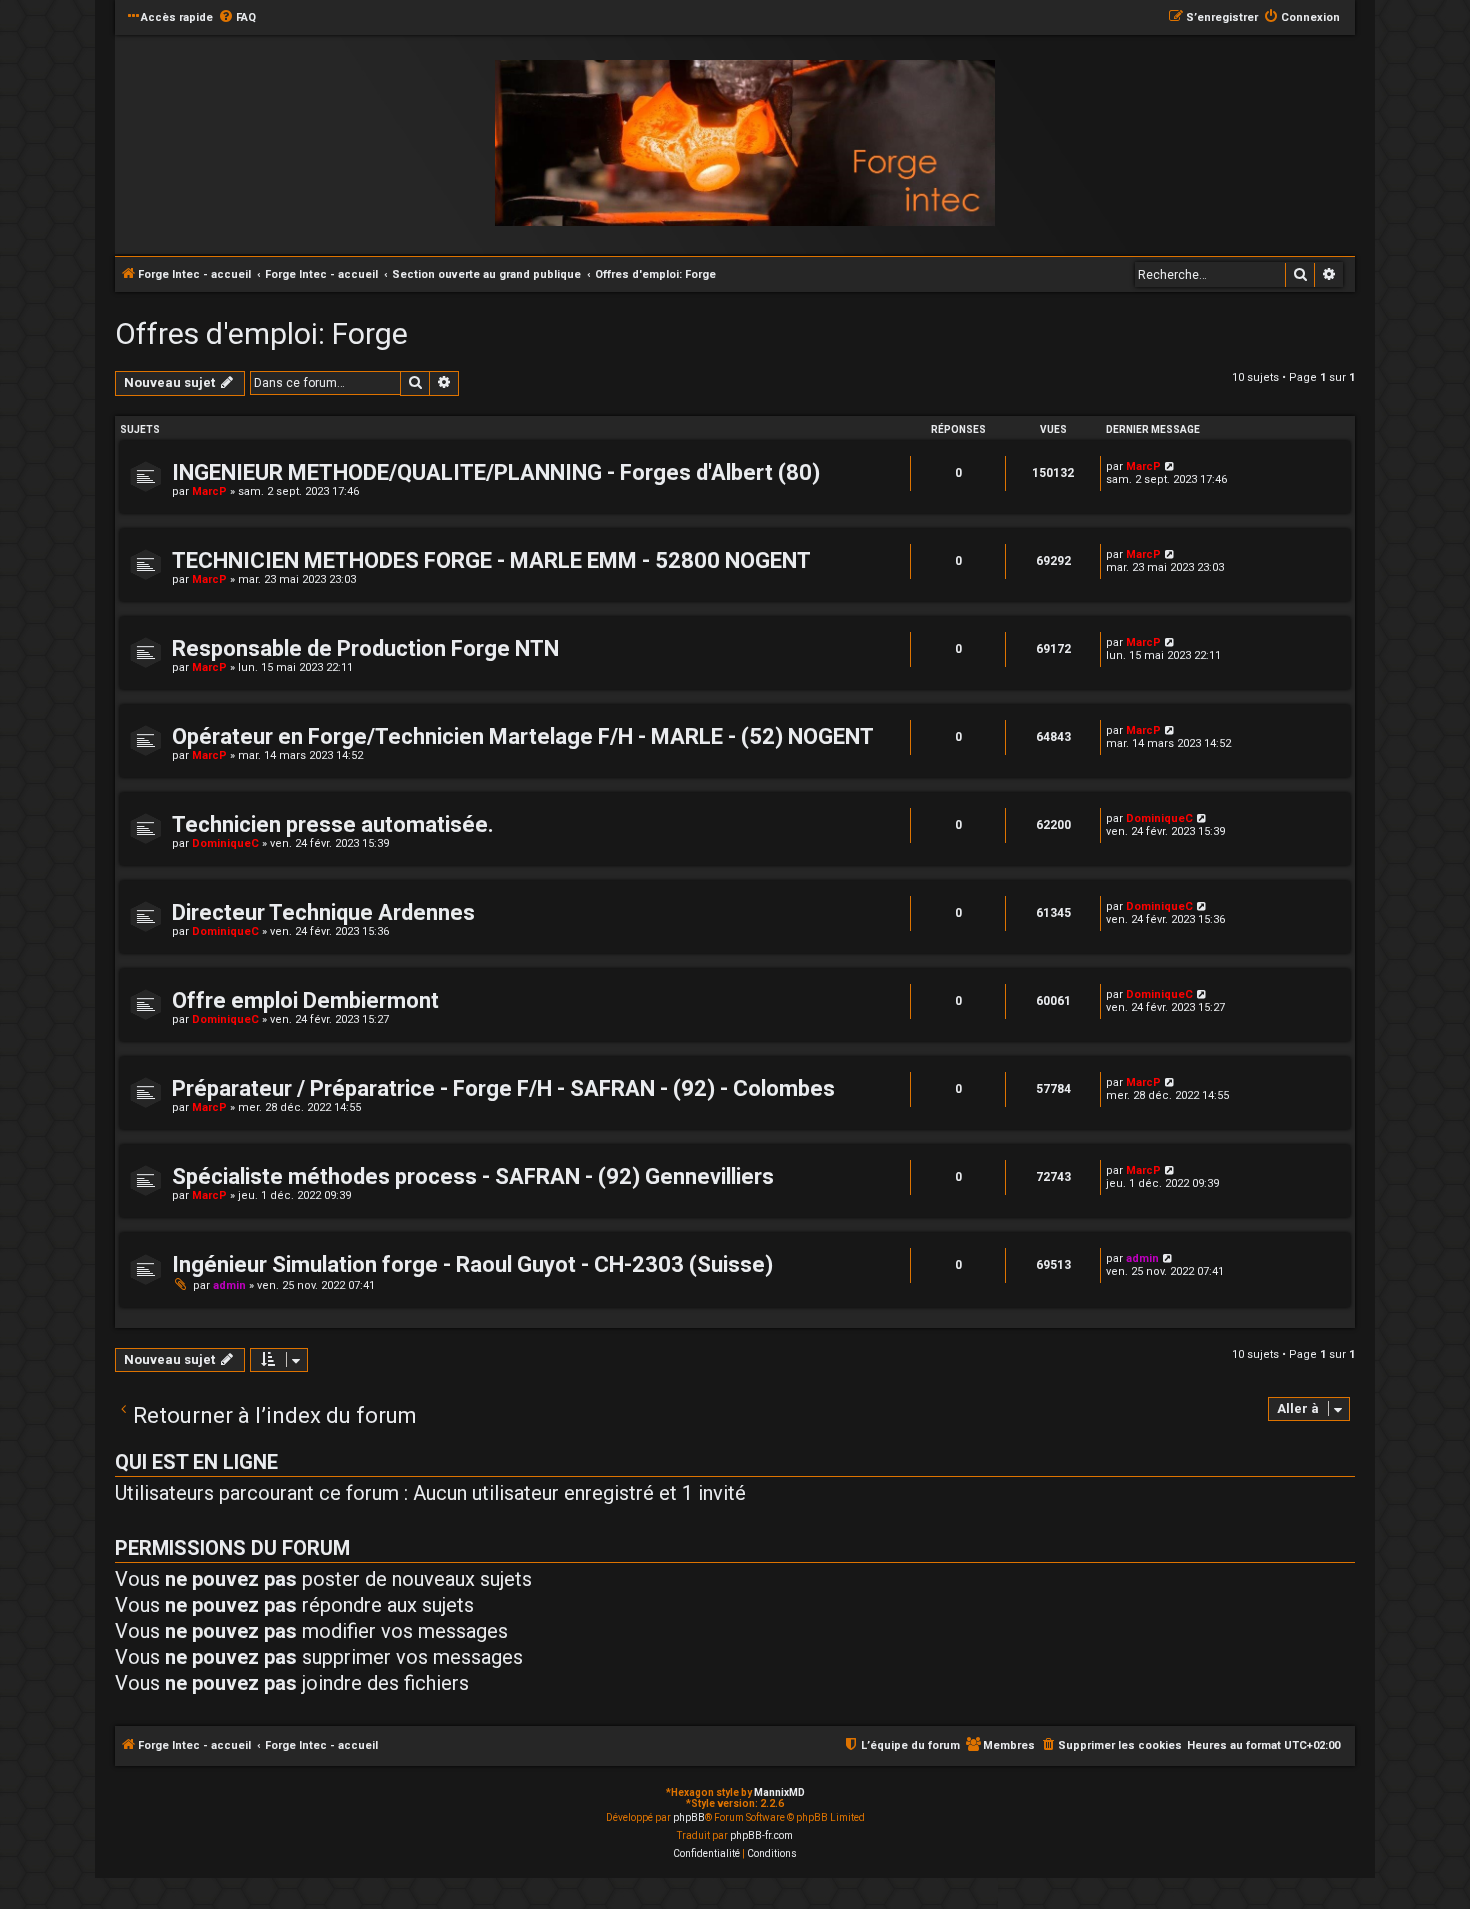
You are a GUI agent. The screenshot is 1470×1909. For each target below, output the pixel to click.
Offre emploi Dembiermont (305, 1000)
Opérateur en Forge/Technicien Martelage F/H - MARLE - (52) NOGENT (523, 736)
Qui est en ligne (196, 1462)
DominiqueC (225, 843)
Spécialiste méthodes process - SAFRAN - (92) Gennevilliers (473, 1176)
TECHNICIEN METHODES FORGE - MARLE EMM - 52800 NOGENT (491, 560)
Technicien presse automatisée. (333, 824)
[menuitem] (237, 18)
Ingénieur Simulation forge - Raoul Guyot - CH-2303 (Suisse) (472, 1264)
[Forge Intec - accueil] (745, 143)
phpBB (689, 1817)
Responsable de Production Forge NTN (365, 648)
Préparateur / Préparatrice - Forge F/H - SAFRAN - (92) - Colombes (503, 1088)
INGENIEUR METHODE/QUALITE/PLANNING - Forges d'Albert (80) (496, 472)
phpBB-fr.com (761, 1835)
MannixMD (779, 1792)
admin (229, 1285)
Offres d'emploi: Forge (261, 333)
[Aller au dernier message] (1170, 466)
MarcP (209, 491)
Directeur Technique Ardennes (323, 912)
